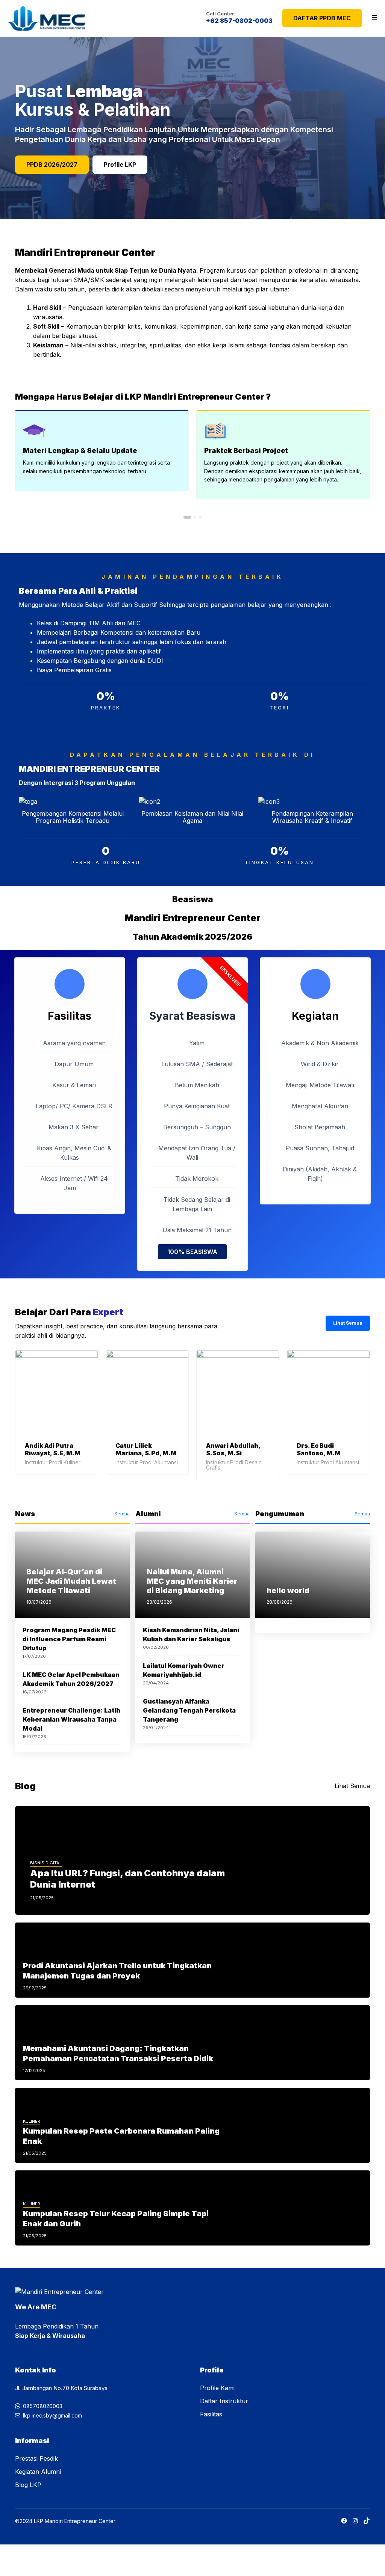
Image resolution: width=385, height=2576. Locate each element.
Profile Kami (217, 2388)
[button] (187, 517)
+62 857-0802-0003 (239, 21)
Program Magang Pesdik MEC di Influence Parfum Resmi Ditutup (69, 1639)
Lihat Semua (348, 1323)
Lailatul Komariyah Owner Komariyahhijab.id (184, 1670)
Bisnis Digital (46, 1863)
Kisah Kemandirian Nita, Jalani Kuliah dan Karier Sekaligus (191, 1634)
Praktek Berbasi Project (246, 450)
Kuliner (32, 2121)
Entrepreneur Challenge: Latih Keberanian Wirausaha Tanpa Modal (71, 1719)
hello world (288, 1591)
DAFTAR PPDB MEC (322, 18)
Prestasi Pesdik (36, 2458)
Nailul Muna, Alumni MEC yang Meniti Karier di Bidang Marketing (192, 1581)
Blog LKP (28, 2485)
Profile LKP (120, 164)
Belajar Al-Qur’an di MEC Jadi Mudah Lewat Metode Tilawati (71, 1581)
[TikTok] (367, 2521)
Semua (122, 1514)
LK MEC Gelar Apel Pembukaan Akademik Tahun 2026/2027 (71, 1679)
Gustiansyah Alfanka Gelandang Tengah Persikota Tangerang (189, 1710)
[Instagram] (355, 2521)
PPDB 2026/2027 (52, 164)
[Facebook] (344, 2521)
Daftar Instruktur (224, 2401)
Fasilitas (211, 2414)
